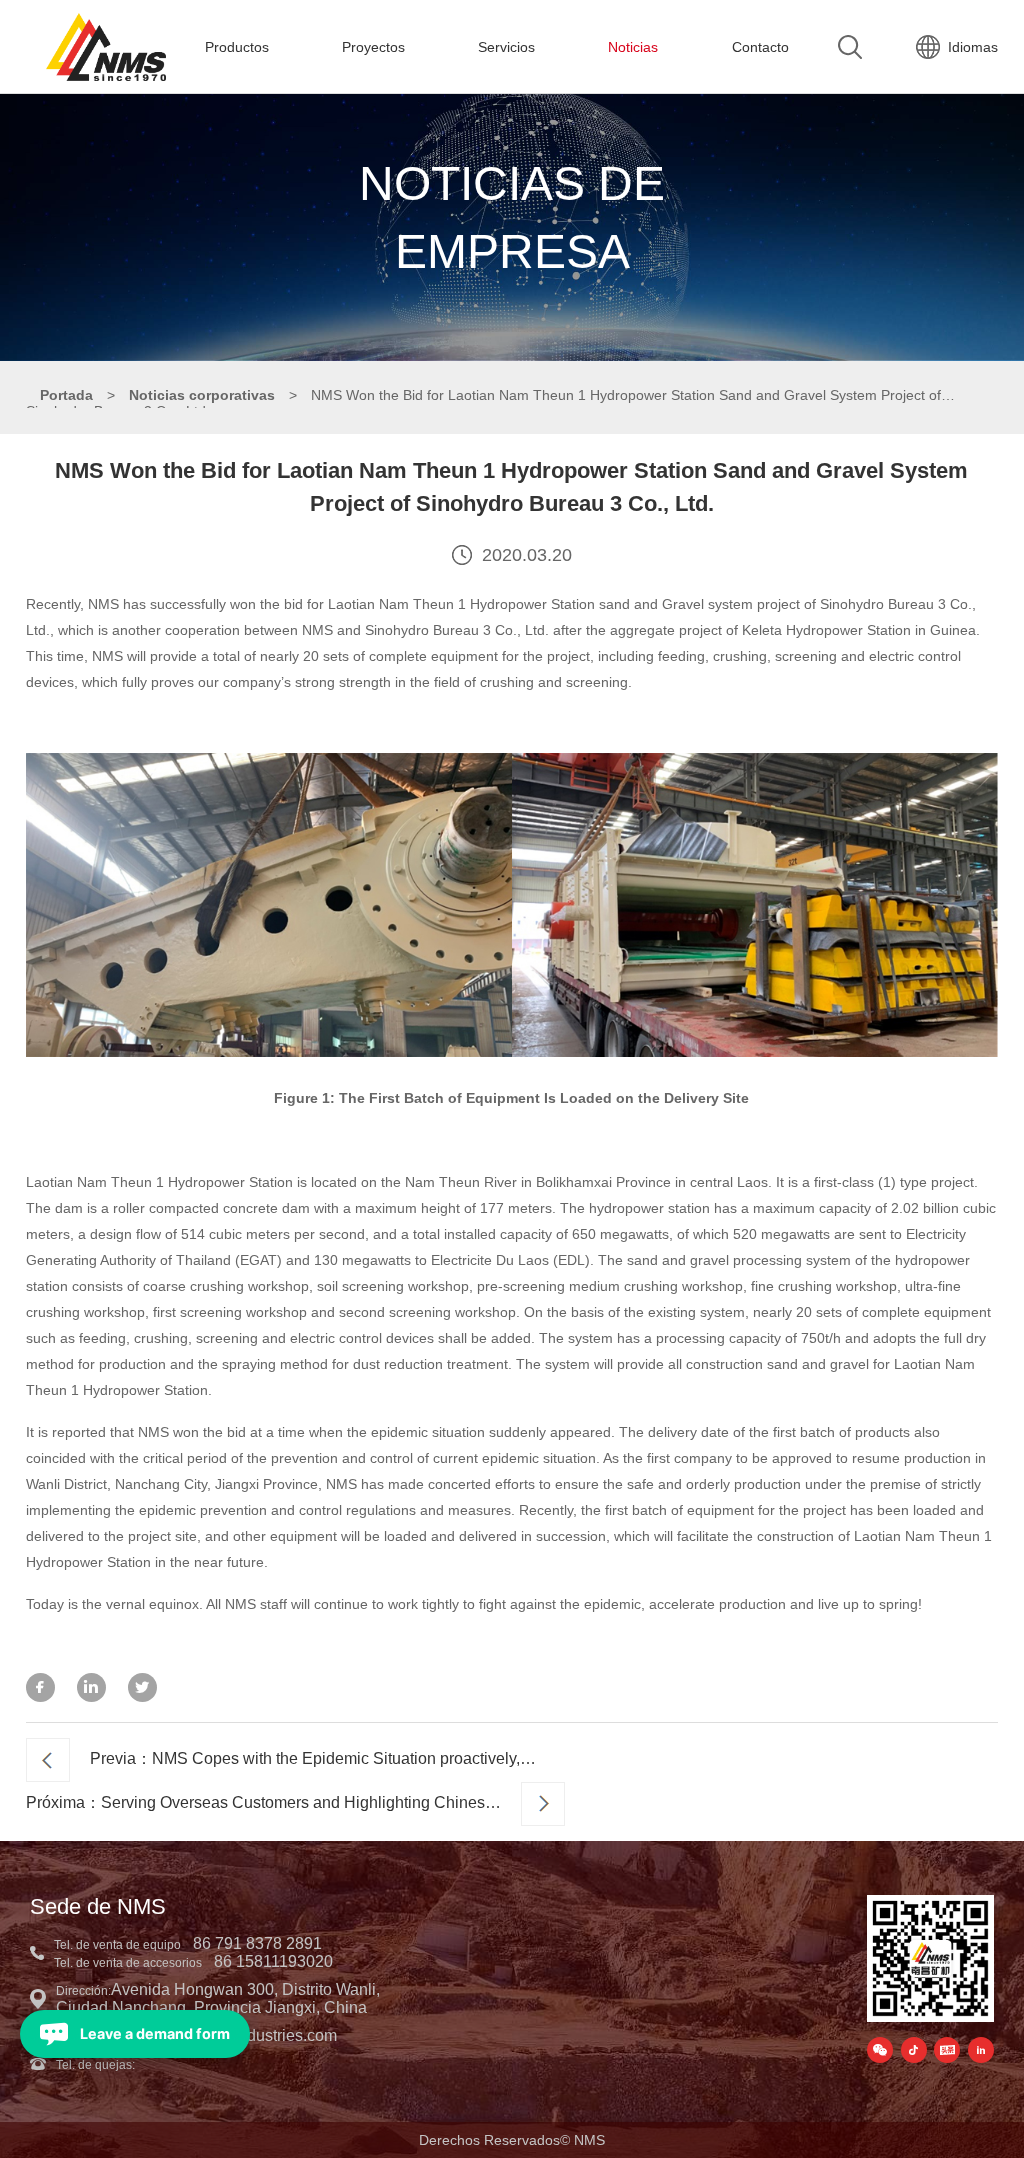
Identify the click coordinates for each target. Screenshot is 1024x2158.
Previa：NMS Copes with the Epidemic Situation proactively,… (313, 1758)
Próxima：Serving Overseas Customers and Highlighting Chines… (263, 1802)
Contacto (760, 47)
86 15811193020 (273, 1961)
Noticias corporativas (202, 395)
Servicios (506, 47)
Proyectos (373, 47)
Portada (66, 395)
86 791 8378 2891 (257, 1943)
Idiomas (973, 47)
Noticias (633, 47)
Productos (237, 47)
